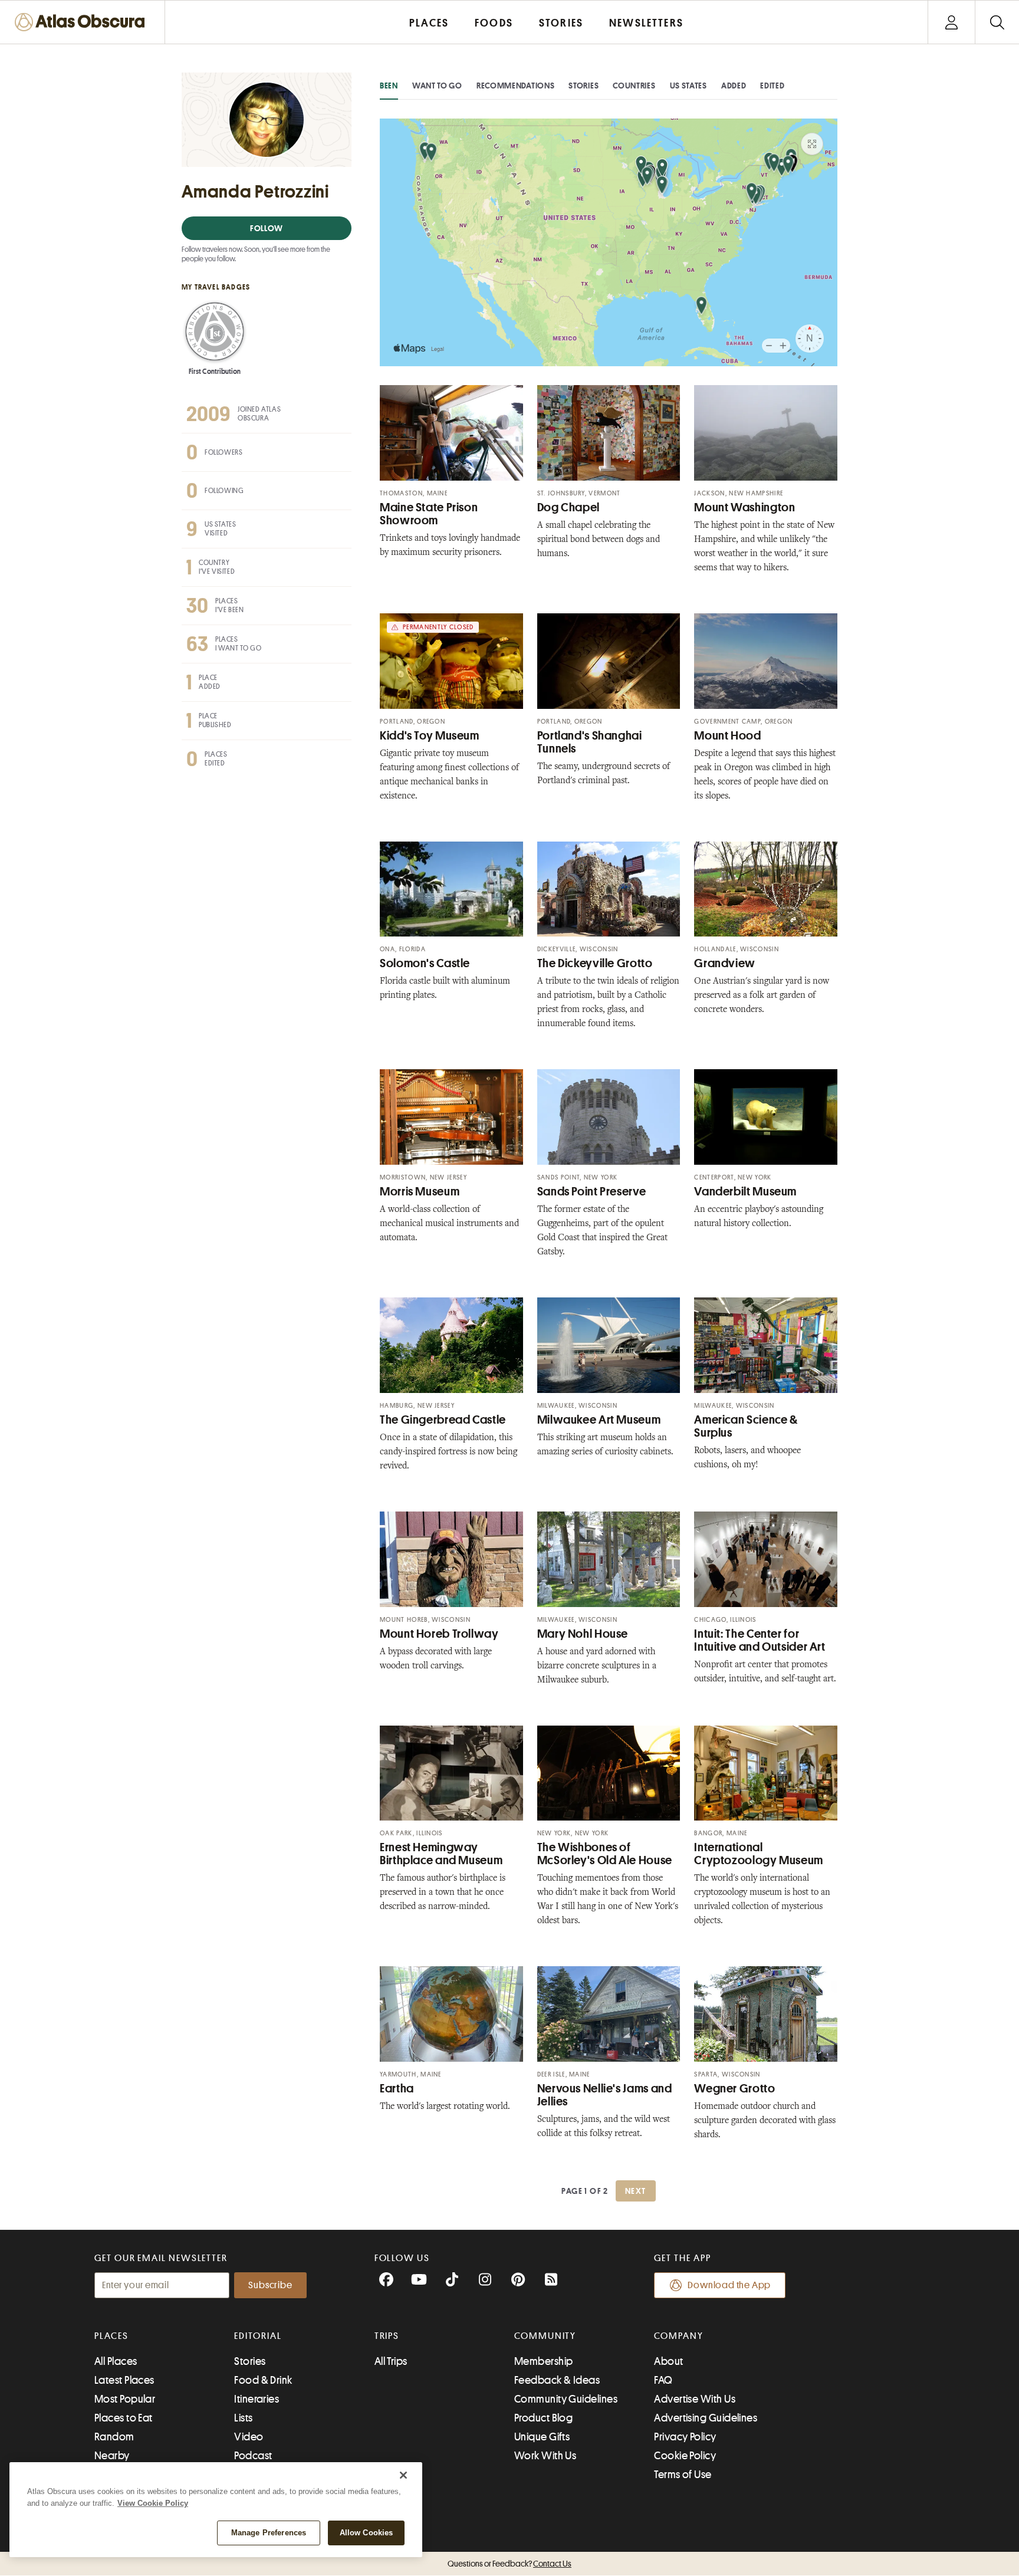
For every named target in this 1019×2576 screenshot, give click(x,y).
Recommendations (516, 86)
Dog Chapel (568, 507)
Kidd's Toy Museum (430, 736)
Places (111, 2336)
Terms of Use (683, 2475)
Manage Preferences (269, 2533)
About (668, 2361)
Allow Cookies (366, 2533)
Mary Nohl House (583, 1634)
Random (114, 2437)
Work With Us (545, 2456)
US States (688, 86)
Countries (634, 86)
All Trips (391, 2361)
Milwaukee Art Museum (599, 1420)
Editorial (258, 2336)
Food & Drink (263, 2380)
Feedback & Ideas (557, 2380)
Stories (584, 86)
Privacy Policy (685, 2437)
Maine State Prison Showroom (429, 514)
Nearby (112, 2456)
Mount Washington (744, 507)
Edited (772, 86)
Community (545, 2336)
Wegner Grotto (734, 2089)
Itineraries (257, 2399)
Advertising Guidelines (706, 2418)
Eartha (397, 2089)
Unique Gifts (542, 2437)
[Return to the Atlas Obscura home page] (83, 22)
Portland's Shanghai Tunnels (590, 742)
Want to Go (437, 86)
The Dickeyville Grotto (595, 963)
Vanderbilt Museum (745, 1192)
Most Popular (125, 2399)
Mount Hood (727, 736)
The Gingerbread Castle (443, 1420)
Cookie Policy (685, 2456)
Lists (243, 2418)
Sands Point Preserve (592, 1192)
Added (734, 86)
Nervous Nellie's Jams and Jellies (605, 2095)
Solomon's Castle (425, 963)
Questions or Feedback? (509, 2564)
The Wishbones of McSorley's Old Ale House (605, 1854)
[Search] (997, 22)
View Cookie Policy (153, 2503)
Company (678, 2336)
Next (636, 2191)
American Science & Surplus (746, 1426)
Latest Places (124, 2380)
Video (249, 2437)
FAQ (663, 2380)
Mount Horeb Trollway (439, 1634)
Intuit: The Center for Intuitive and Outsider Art (760, 1640)
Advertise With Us (695, 2399)
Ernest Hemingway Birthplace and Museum (441, 1854)
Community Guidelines (566, 2399)
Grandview (725, 963)
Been (389, 86)
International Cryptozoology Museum (759, 1854)
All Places (116, 2361)
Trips (387, 2336)
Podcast (253, 2456)
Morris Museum (420, 1192)
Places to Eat (124, 2418)
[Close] (403, 2475)
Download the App (729, 2285)
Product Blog (543, 2418)
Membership (544, 2361)
